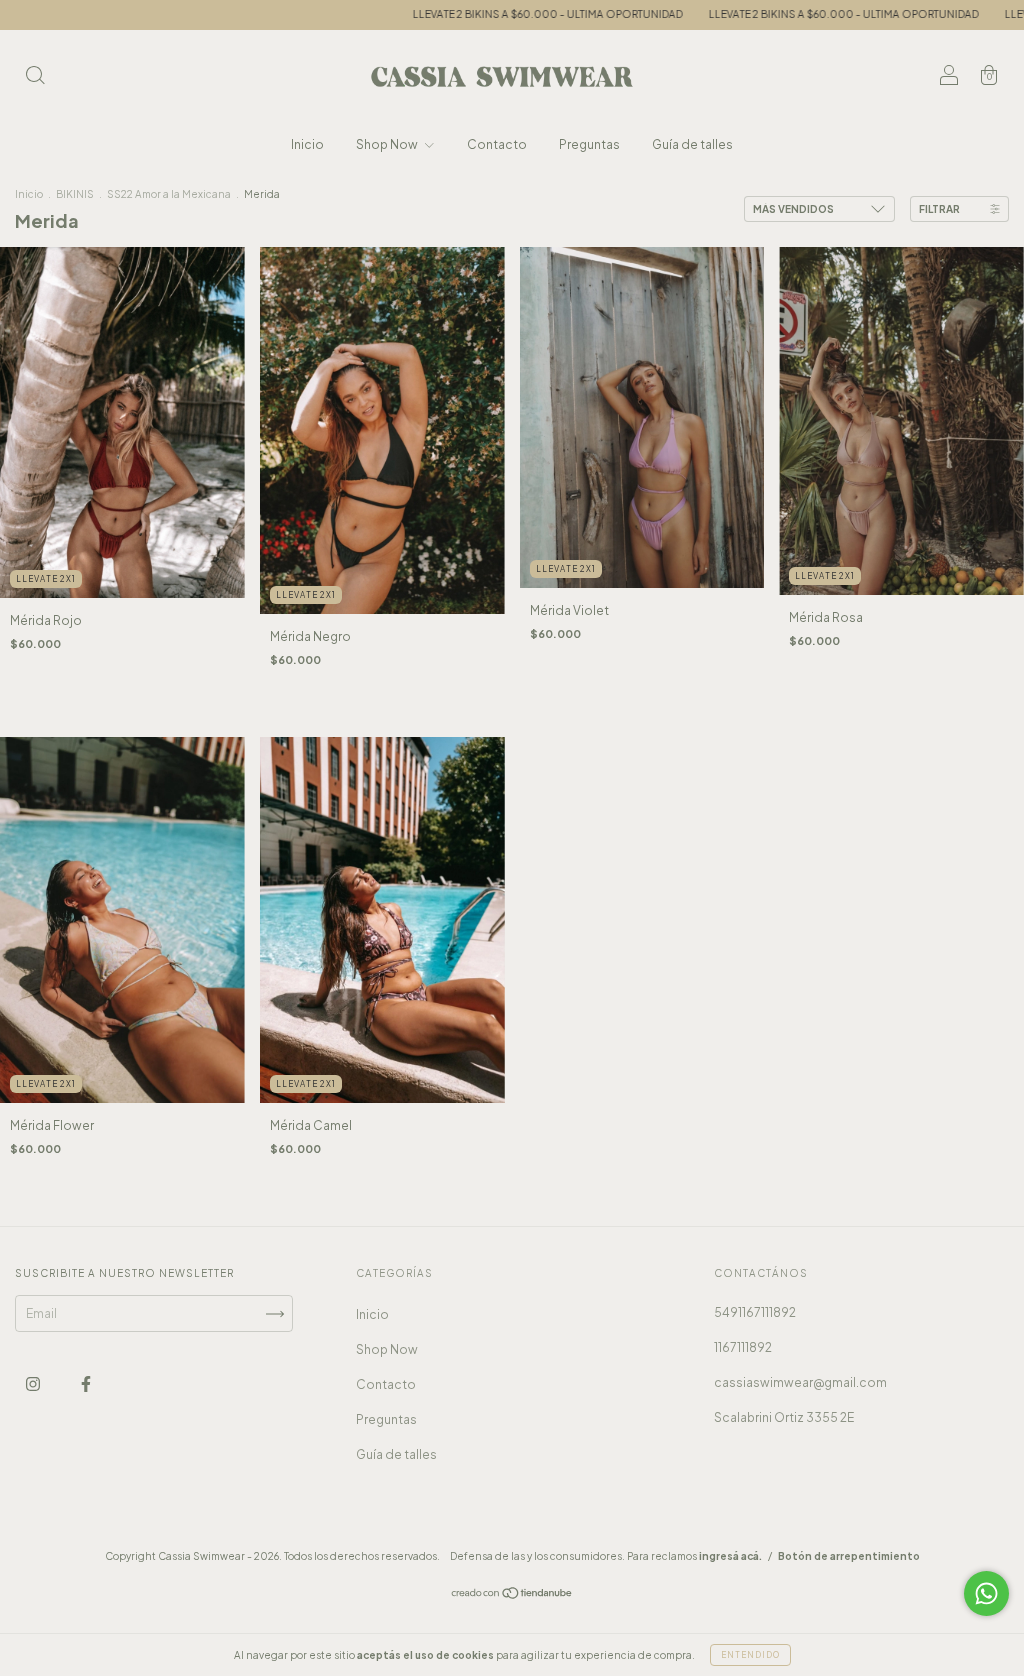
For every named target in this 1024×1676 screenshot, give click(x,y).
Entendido (750, 1655)
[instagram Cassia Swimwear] (34, 1384)
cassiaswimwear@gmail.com (800, 1382)
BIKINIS (75, 194)
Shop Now (388, 144)
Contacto (497, 144)
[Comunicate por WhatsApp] (986, 1593)
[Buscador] (35, 77)
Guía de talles (692, 144)
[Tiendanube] (512, 1595)
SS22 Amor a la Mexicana (169, 194)
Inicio (307, 144)
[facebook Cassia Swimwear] (86, 1384)
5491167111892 (755, 1312)
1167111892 (743, 1347)
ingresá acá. (730, 1556)
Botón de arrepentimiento (849, 1556)
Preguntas (589, 144)
